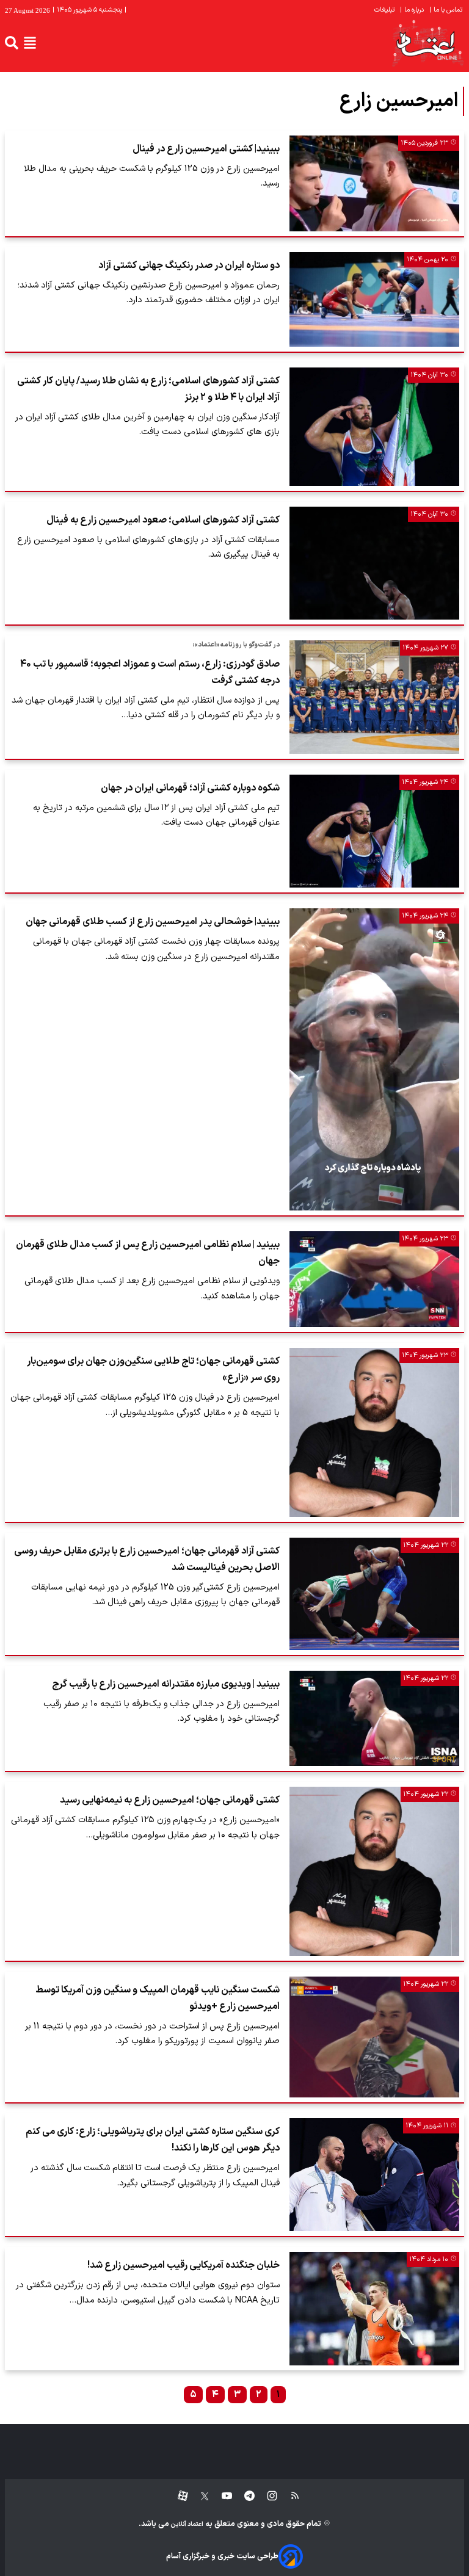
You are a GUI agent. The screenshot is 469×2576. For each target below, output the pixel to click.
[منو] (30, 43)
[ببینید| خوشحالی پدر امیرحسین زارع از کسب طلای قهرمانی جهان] (374, 1059)
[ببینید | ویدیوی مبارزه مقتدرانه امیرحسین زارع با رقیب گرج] (374, 1719)
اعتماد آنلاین (186, 2524)
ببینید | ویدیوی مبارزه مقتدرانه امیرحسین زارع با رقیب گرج (166, 1684)
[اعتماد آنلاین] (427, 43)
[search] (12, 43)
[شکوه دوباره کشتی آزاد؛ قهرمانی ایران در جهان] (374, 831)
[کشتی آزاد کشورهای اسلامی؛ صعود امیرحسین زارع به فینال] (374, 563)
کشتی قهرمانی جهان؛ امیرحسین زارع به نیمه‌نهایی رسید (170, 1800)
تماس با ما (447, 10)
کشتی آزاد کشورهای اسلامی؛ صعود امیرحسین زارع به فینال (163, 520)
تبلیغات (385, 10)
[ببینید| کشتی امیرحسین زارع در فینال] (374, 183)
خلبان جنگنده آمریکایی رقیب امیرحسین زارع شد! (184, 2265)
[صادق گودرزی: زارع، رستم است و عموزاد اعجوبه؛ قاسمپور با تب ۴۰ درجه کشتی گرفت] (374, 697)
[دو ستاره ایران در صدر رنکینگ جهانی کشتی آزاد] (374, 299)
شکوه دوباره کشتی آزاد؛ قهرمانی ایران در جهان (190, 788)
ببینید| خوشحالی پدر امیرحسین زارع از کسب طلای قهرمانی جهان (153, 922)
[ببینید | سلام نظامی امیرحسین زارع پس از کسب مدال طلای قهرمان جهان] (374, 1279)
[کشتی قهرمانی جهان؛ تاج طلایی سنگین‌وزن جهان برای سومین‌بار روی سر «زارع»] (374, 1432)
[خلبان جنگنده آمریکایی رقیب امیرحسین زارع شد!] (374, 2309)
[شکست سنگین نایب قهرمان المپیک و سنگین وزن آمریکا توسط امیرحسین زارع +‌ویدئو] (374, 2037)
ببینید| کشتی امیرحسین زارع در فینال (206, 149)
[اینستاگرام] (266, 2496)
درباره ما (413, 10)
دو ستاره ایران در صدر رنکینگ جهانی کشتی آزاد (189, 266)
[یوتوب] (221, 2496)
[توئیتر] (198, 2496)
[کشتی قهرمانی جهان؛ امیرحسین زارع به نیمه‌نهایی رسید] (374, 1871)
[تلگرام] (243, 2496)
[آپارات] (178, 2496)
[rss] (289, 2496)
